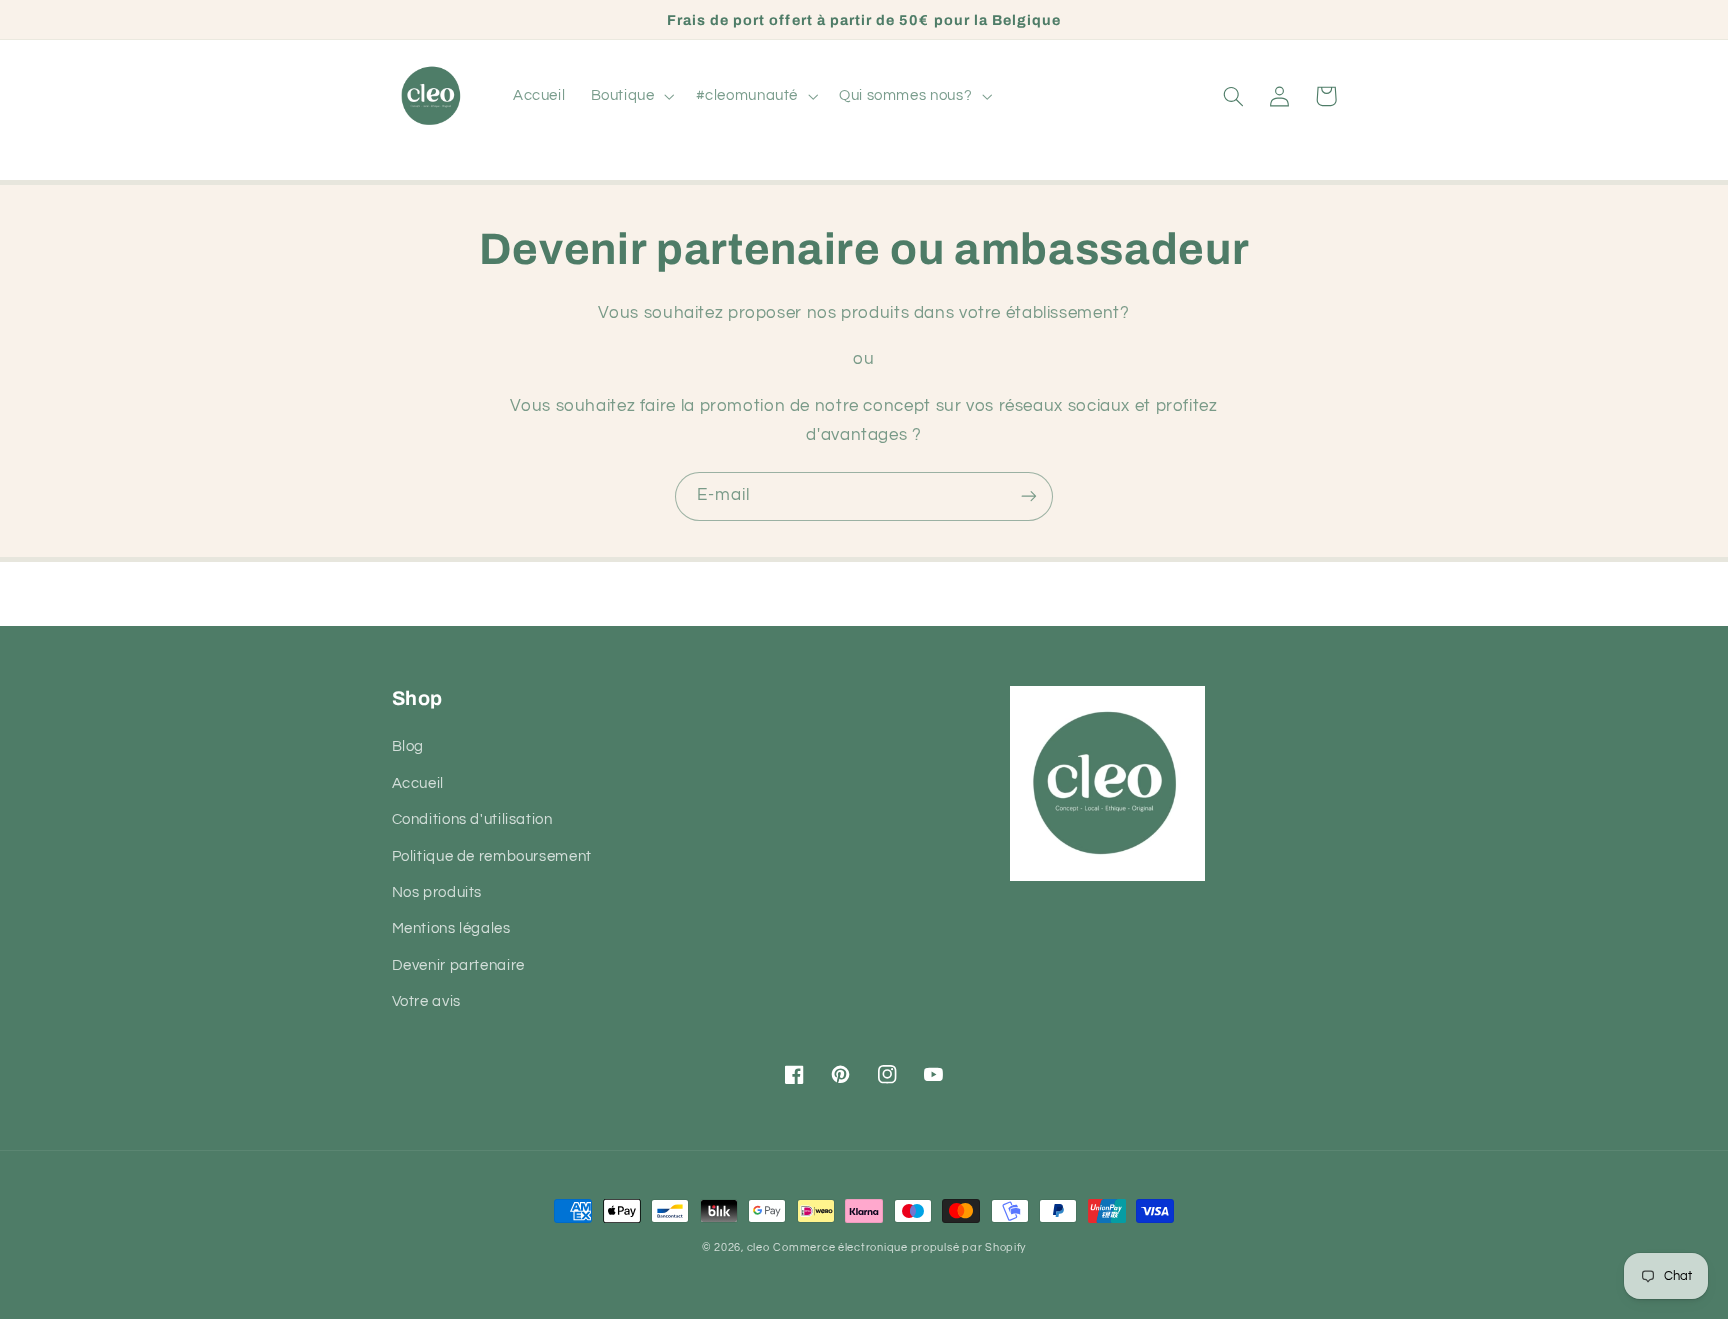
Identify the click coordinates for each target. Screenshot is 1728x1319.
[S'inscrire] (1029, 496)
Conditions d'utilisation (472, 819)
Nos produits (437, 892)
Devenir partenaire (458, 965)
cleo (758, 1247)
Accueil (418, 783)
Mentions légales (451, 928)
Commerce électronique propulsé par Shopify (899, 1247)
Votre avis (426, 1001)
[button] (630, 96)
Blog (408, 746)
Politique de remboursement (492, 856)
